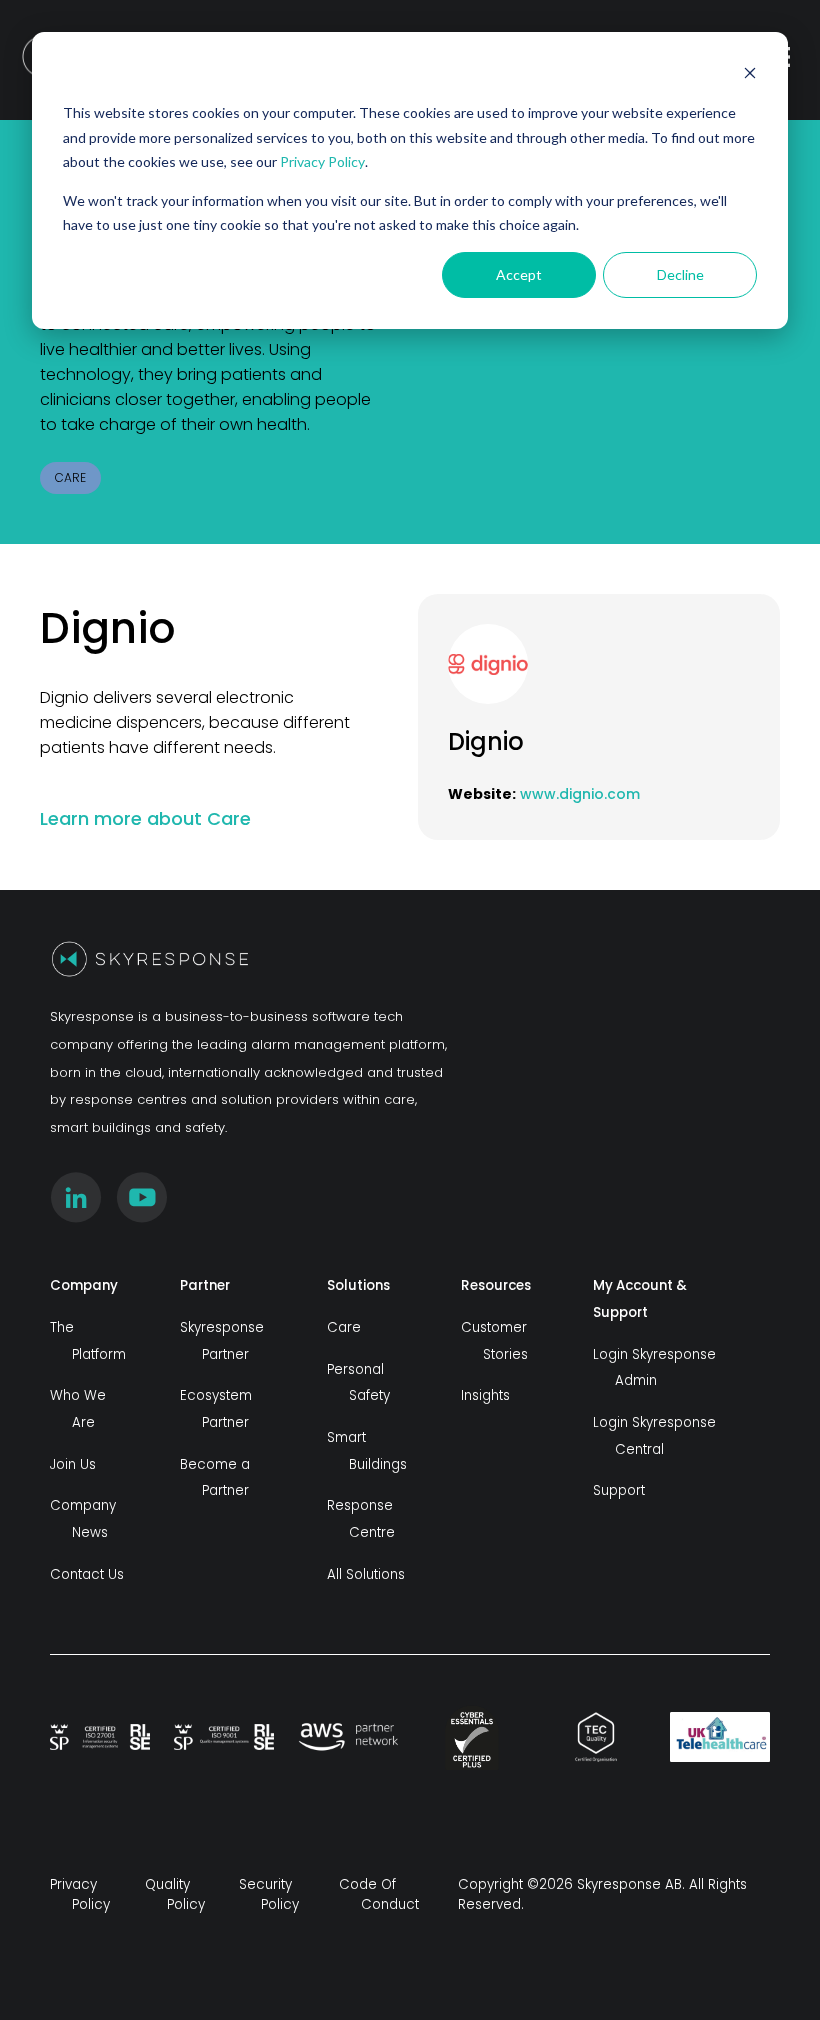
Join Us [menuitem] (73, 1464)
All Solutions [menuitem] (366, 1574)
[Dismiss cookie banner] (750, 75)
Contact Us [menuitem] (87, 1574)
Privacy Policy (322, 161)
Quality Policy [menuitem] (175, 1894)
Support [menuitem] (619, 1490)
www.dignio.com (580, 794)
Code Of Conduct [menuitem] (379, 1894)
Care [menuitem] (344, 1327)
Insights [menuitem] (485, 1395)
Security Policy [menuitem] (269, 1894)
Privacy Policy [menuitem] (80, 1894)
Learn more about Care (148, 818)
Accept (519, 274)
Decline (680, 274)
